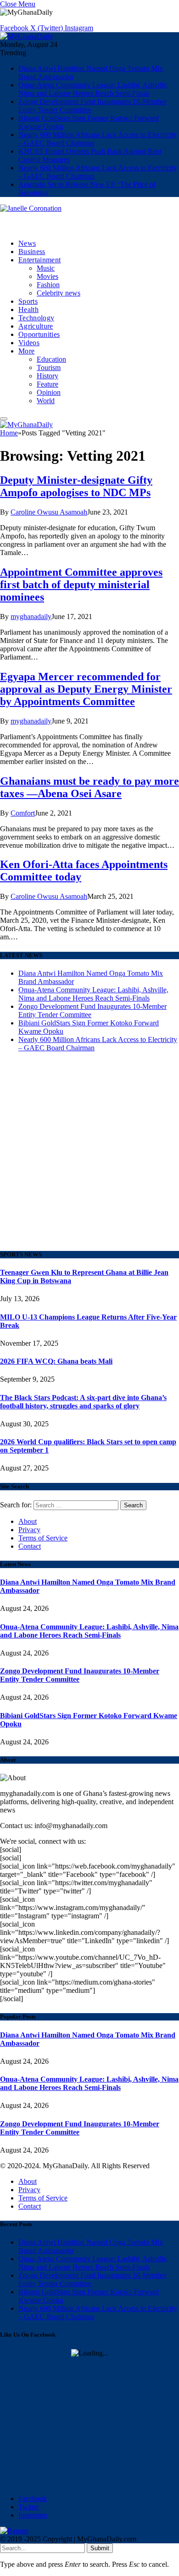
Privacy (29, 1530)
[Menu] (4, 419)
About (28, 1521)
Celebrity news (59, 293)
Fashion (48, 285)
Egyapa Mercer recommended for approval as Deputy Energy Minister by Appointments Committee (86, 689)
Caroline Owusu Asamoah (49, 512)
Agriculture (36, 326)
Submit (100, 2548)
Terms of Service (43, 1538)
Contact (30, 1546)
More (26, 351)
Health (28, 310)
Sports (28, 301)
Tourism (49, 368)
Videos (29, 343)
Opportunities (39, 334)
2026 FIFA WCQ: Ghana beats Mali (56, 1361)
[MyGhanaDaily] (26, 36)
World (46, 401)
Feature (48, 384)
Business (32, 252)
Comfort (23, 813)
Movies (48, 276)
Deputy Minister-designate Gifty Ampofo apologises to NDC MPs (76, 486)
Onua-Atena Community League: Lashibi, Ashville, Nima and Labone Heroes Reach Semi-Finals (93, 89)
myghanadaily (31, 617)
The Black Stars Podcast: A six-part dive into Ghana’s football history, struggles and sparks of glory (83, 1402)
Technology (36, 318)
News (27, 243)
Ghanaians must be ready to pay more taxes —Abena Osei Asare (89, 787)
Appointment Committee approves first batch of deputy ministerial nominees (81, 585)
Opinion (49, 392)
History (48, 376)
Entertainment (39, 260)
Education (51, 359)
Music (46, 268)
